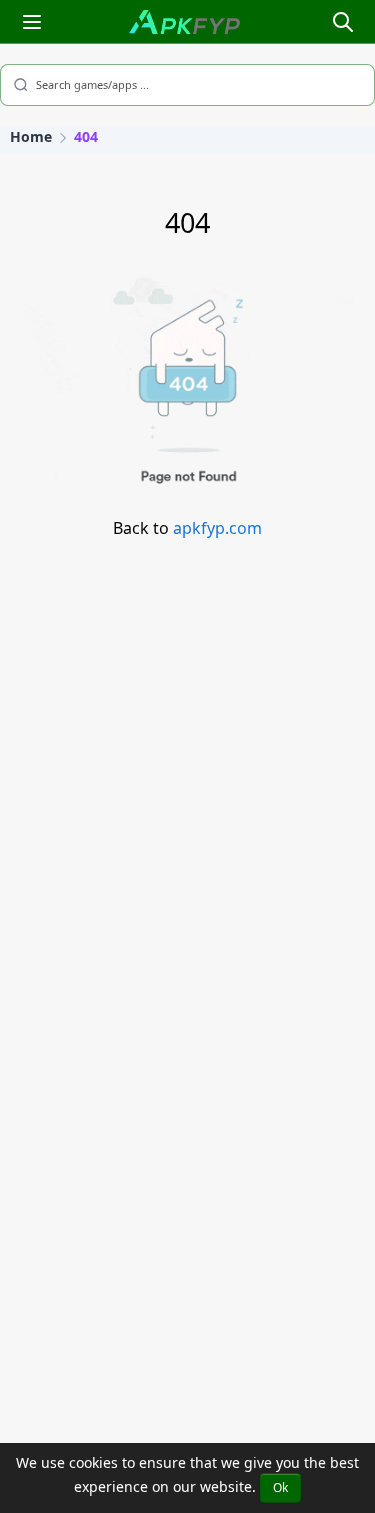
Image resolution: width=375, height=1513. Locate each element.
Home (31, 136)
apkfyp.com (217, 528)
